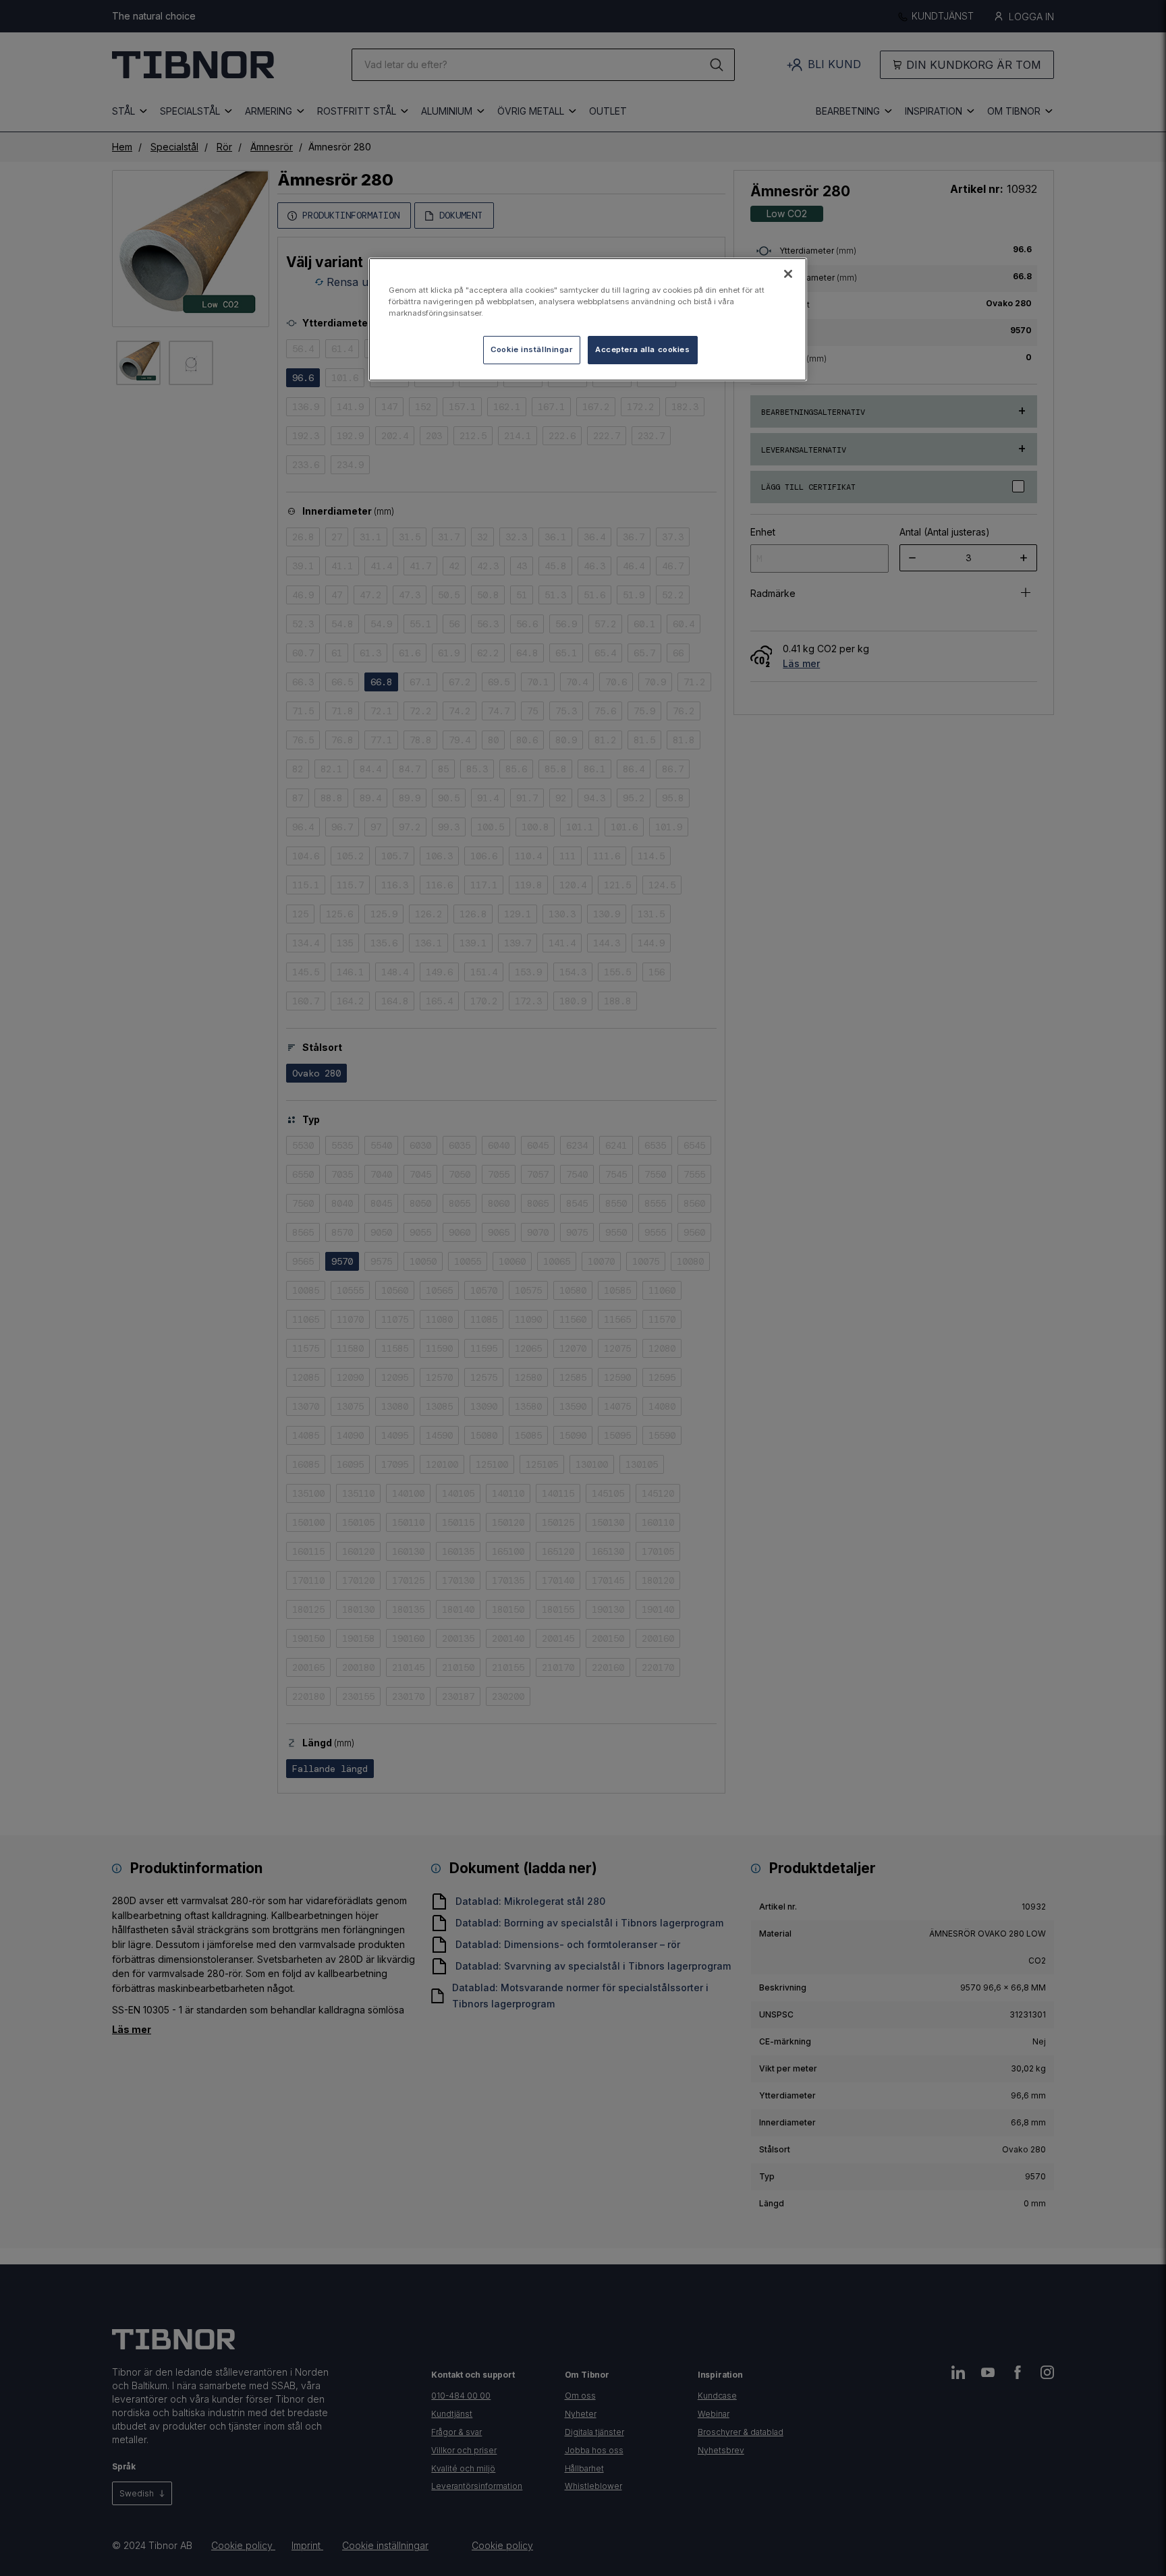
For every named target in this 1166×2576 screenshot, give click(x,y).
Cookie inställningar (531, 349)
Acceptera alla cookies (643, 349)
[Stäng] (788, 274)
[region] (588, 319)
